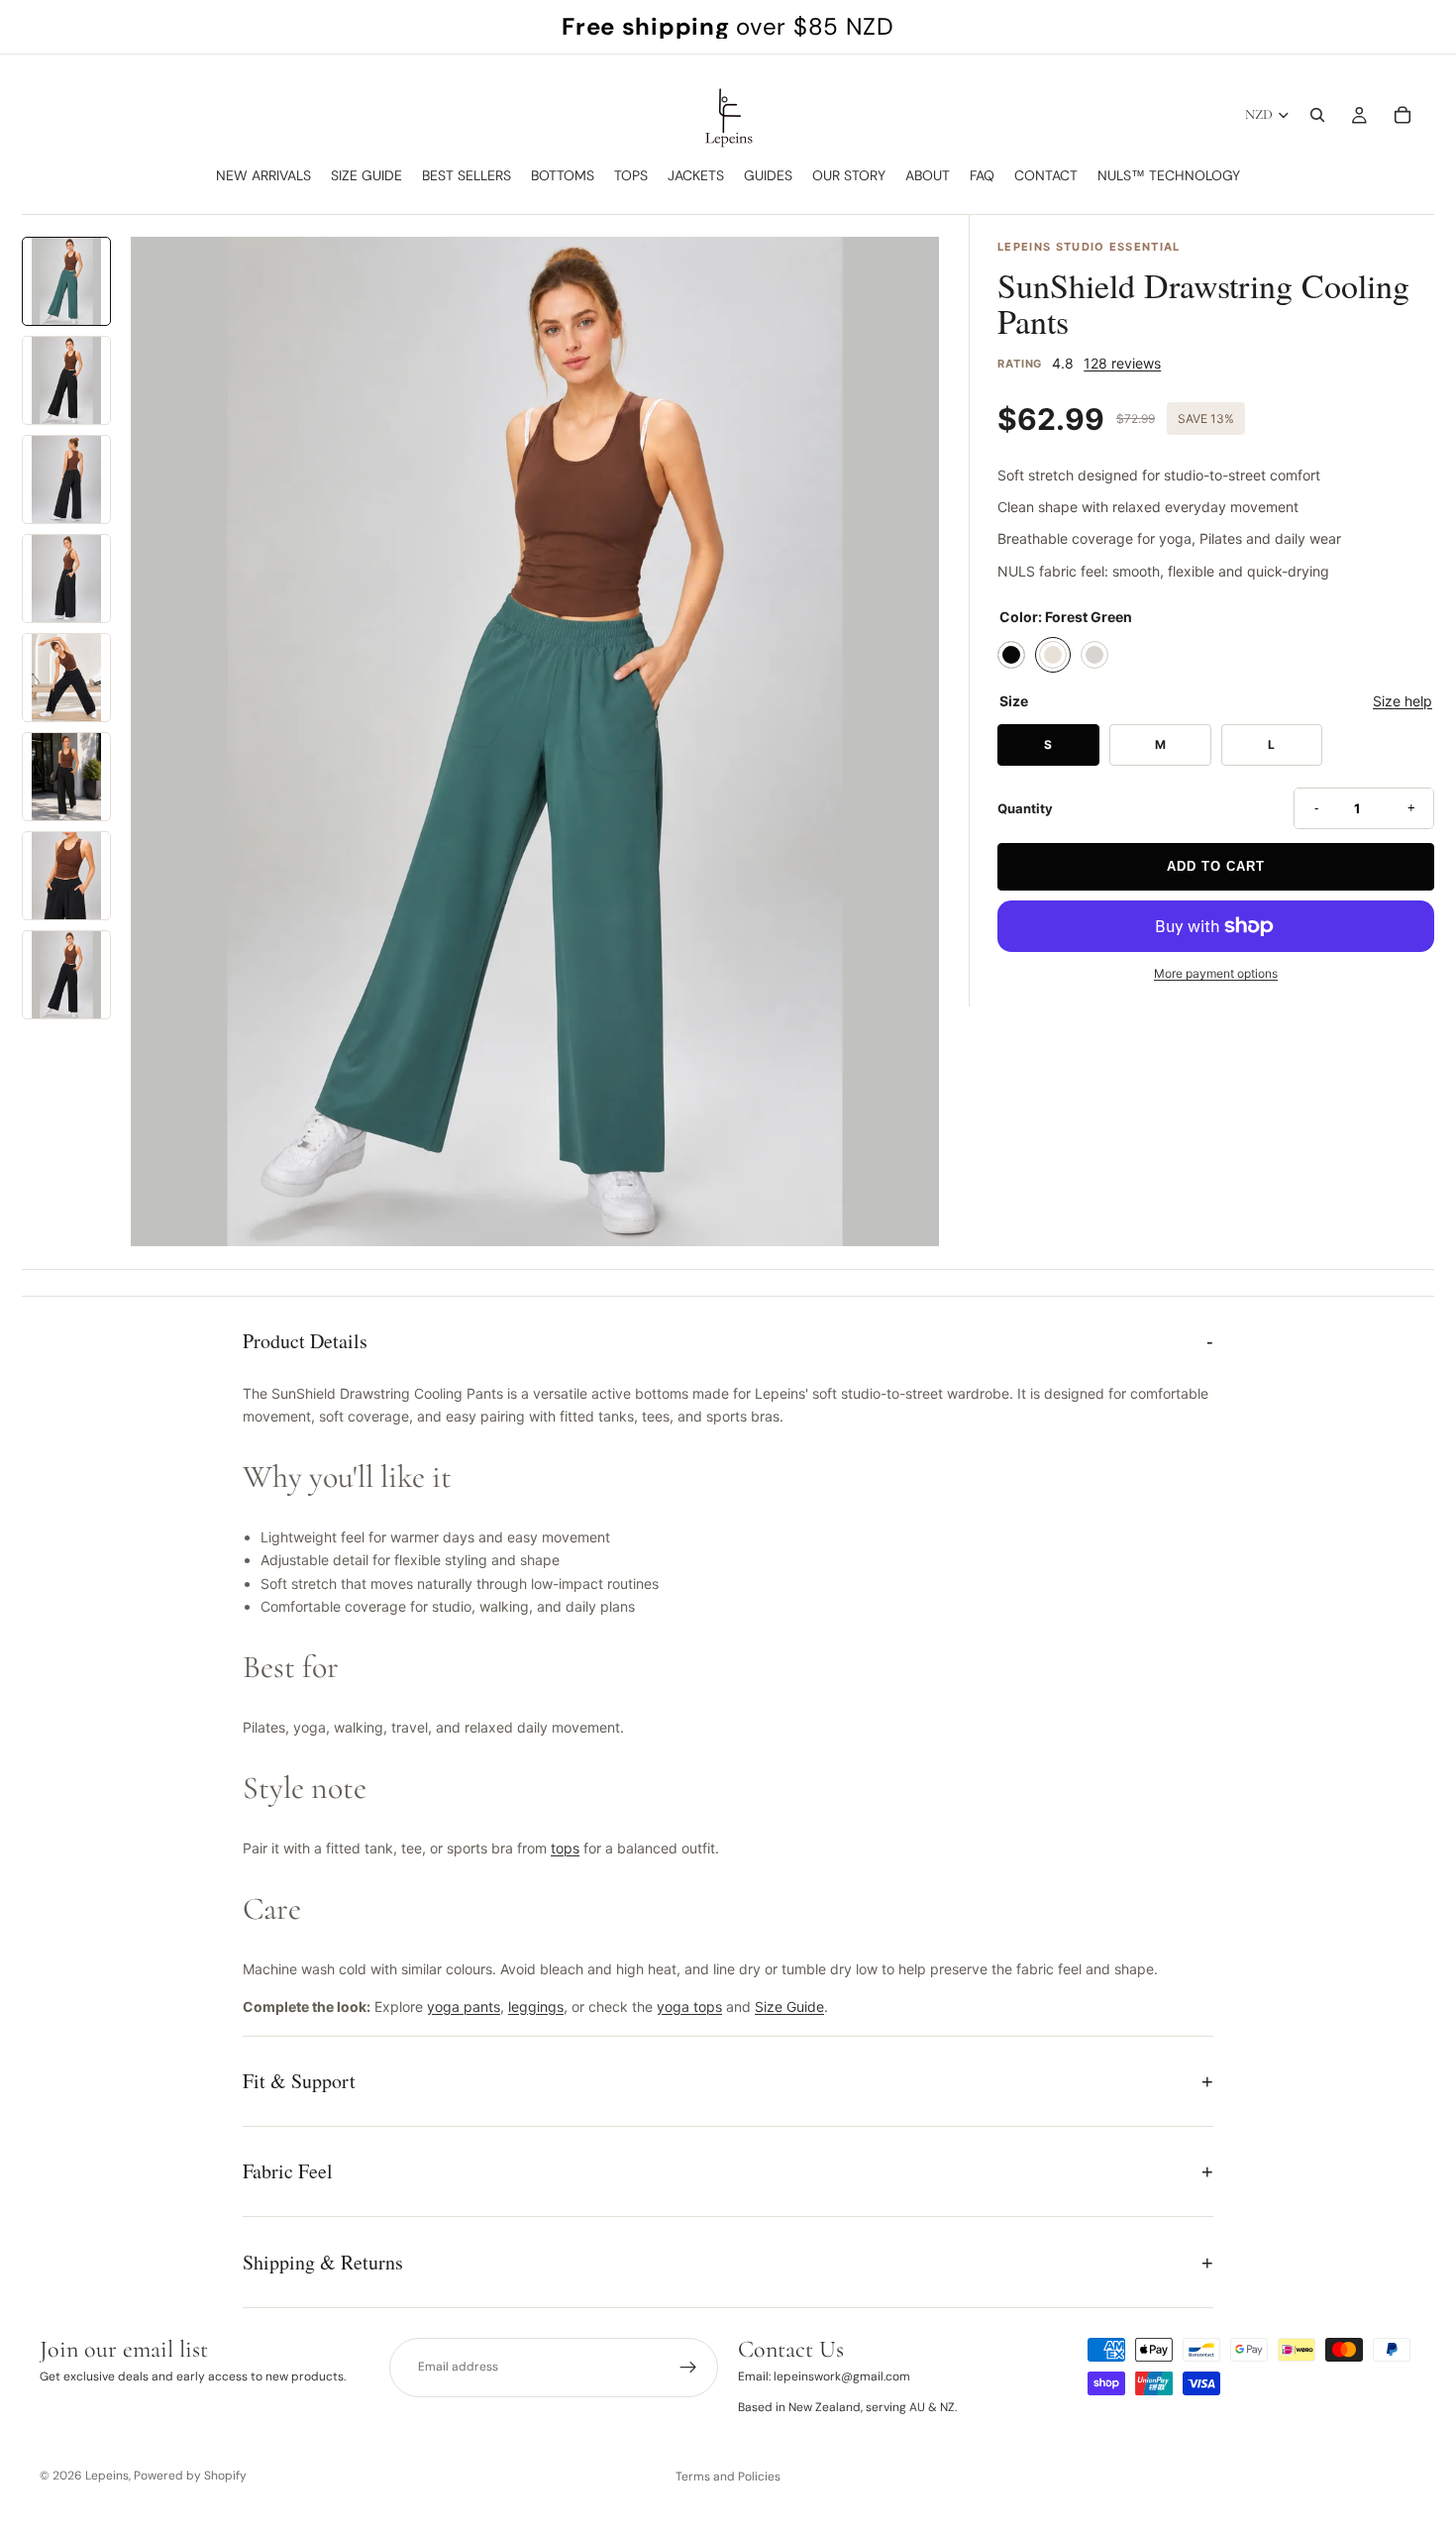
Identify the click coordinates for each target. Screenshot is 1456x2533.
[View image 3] (66, 479)
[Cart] (1403, 115)
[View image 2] (66, 380)
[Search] (1317, 115)
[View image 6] (66, 777)
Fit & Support (299, 2081)
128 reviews (1122, 363)
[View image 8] (66, 975)
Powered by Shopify (190, 2476)
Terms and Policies (728, 2477)
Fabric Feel (288, 2171)
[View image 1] (66, 281)
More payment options (1216, 973)
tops (565, 1848)
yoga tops (689, 2006)
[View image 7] (66, 876)
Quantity (1025, 808)
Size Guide (789, 2006)
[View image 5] (66, 678)
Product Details (305, 1341)
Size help (1403, 701)
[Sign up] (688, 2368)
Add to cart (1216, 866)
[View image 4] (66, 579)
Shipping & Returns (323, 2262)
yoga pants (464, 2006)
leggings (536, 2006)
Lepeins (107, 2476)
